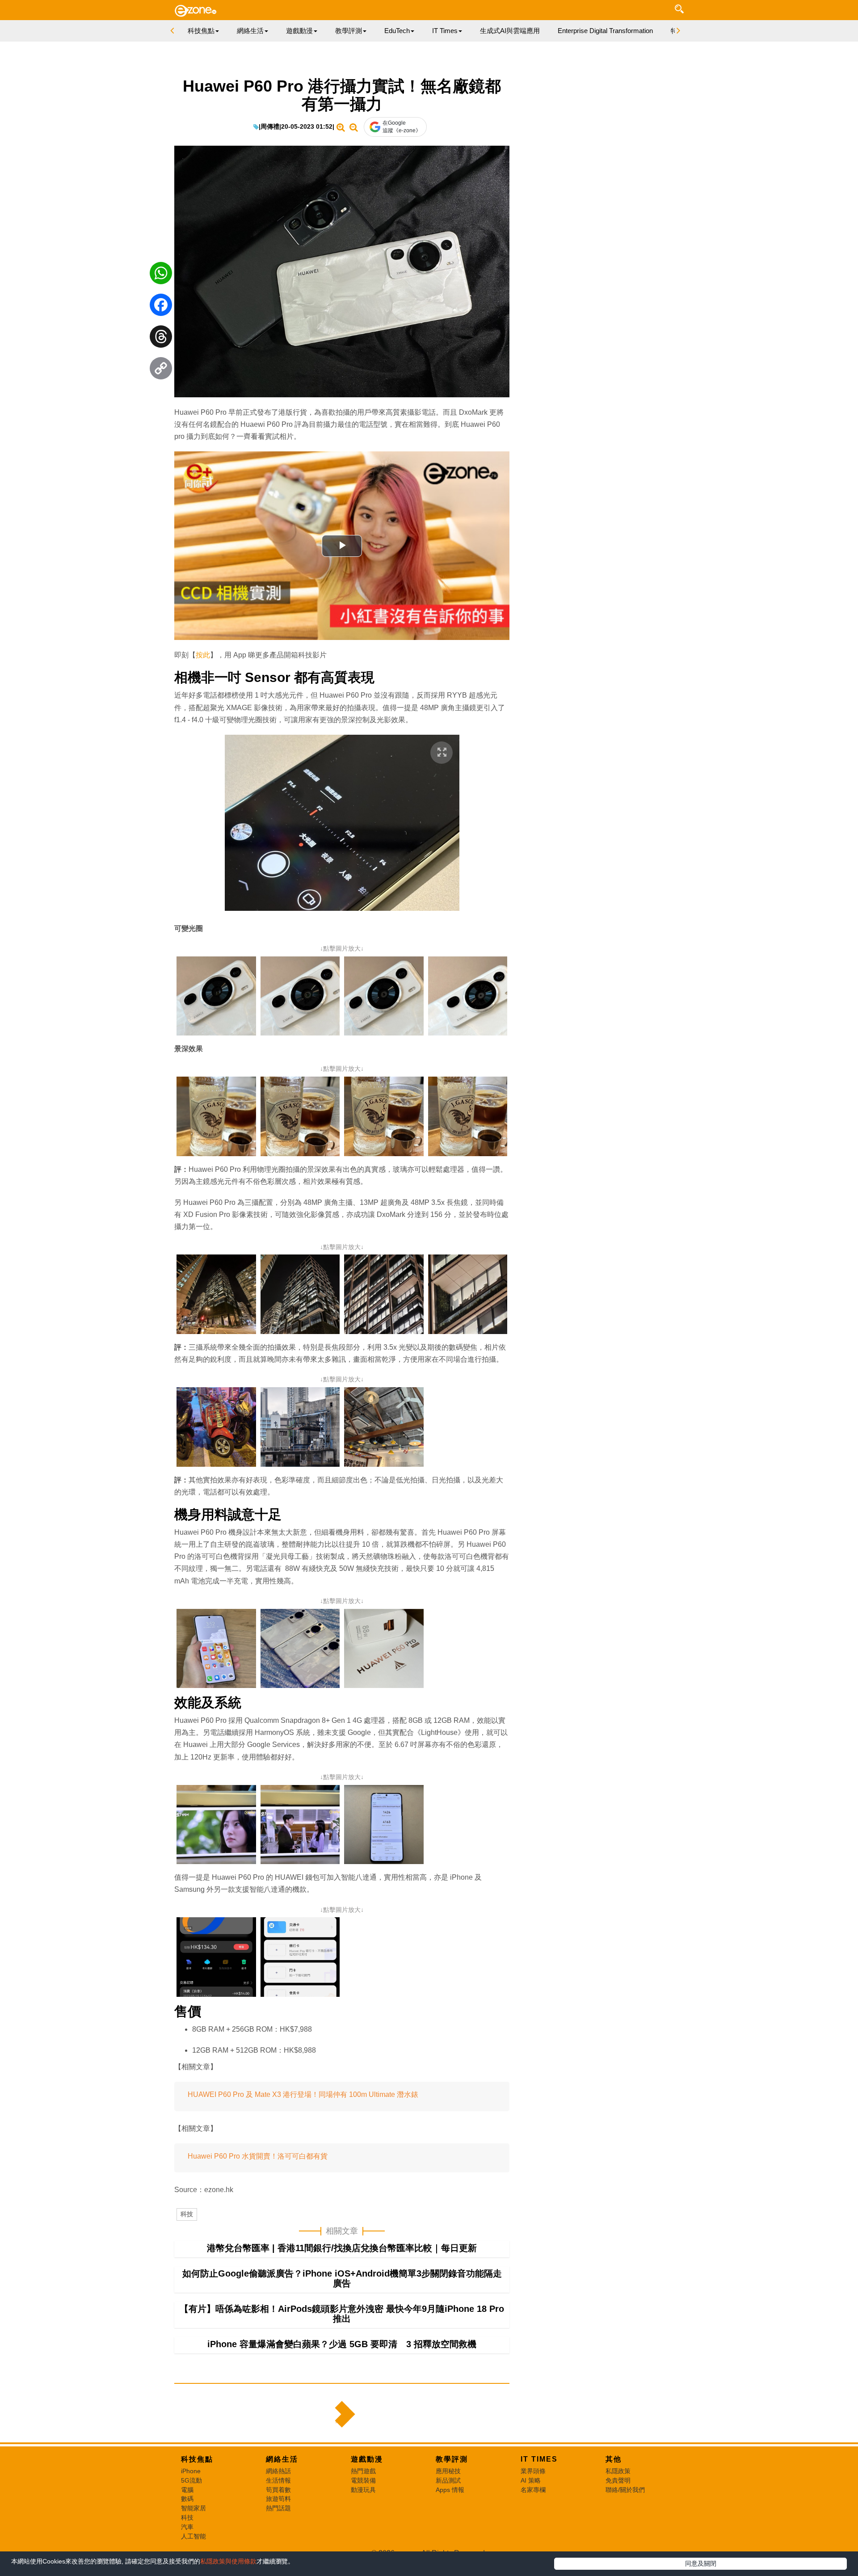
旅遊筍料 (278, 2499)
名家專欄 (533, 2490)
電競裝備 (363, 2480)
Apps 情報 (450, 2490)
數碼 (187, 2499)
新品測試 (448, 2480)
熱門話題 (278, 2508)
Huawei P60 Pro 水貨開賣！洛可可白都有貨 (258, 2156)
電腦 (187, 2490)
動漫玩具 (363, 2490)
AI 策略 (531, 2480)
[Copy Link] (161, 370)
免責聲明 (618, 2480)
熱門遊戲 (363, 2471)
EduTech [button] (397, 31)
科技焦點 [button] (201, 31)
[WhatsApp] (161, 275)
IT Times (539, 2459)
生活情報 (278, 2480)
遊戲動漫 (367, 2459)
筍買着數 (278, 2490)
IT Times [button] (445, 31)
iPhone (191, 2471)
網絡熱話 (278, 2471)
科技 (187, 2214)
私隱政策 (618, 2471)
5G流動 (191, 2480)
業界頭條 (533, 2471)
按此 (203, 655)
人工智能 (193, 2536)
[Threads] (161, 339)
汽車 (187, 2527)
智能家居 (193, 2508)
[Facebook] (161, 307)
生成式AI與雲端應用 (510, 31)
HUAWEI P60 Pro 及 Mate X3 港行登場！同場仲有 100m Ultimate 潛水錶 (304, 2094)
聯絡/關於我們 (625, 2490)
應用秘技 (448, 2471)
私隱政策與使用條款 (228, 2561)
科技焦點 (197, 2459)
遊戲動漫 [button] (299, 31)
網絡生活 (282, 2459)
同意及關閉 (701, 2563)
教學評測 (452, 2459)
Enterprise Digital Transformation (605, 31)
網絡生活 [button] (250, 31)
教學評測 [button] (349, 31)
